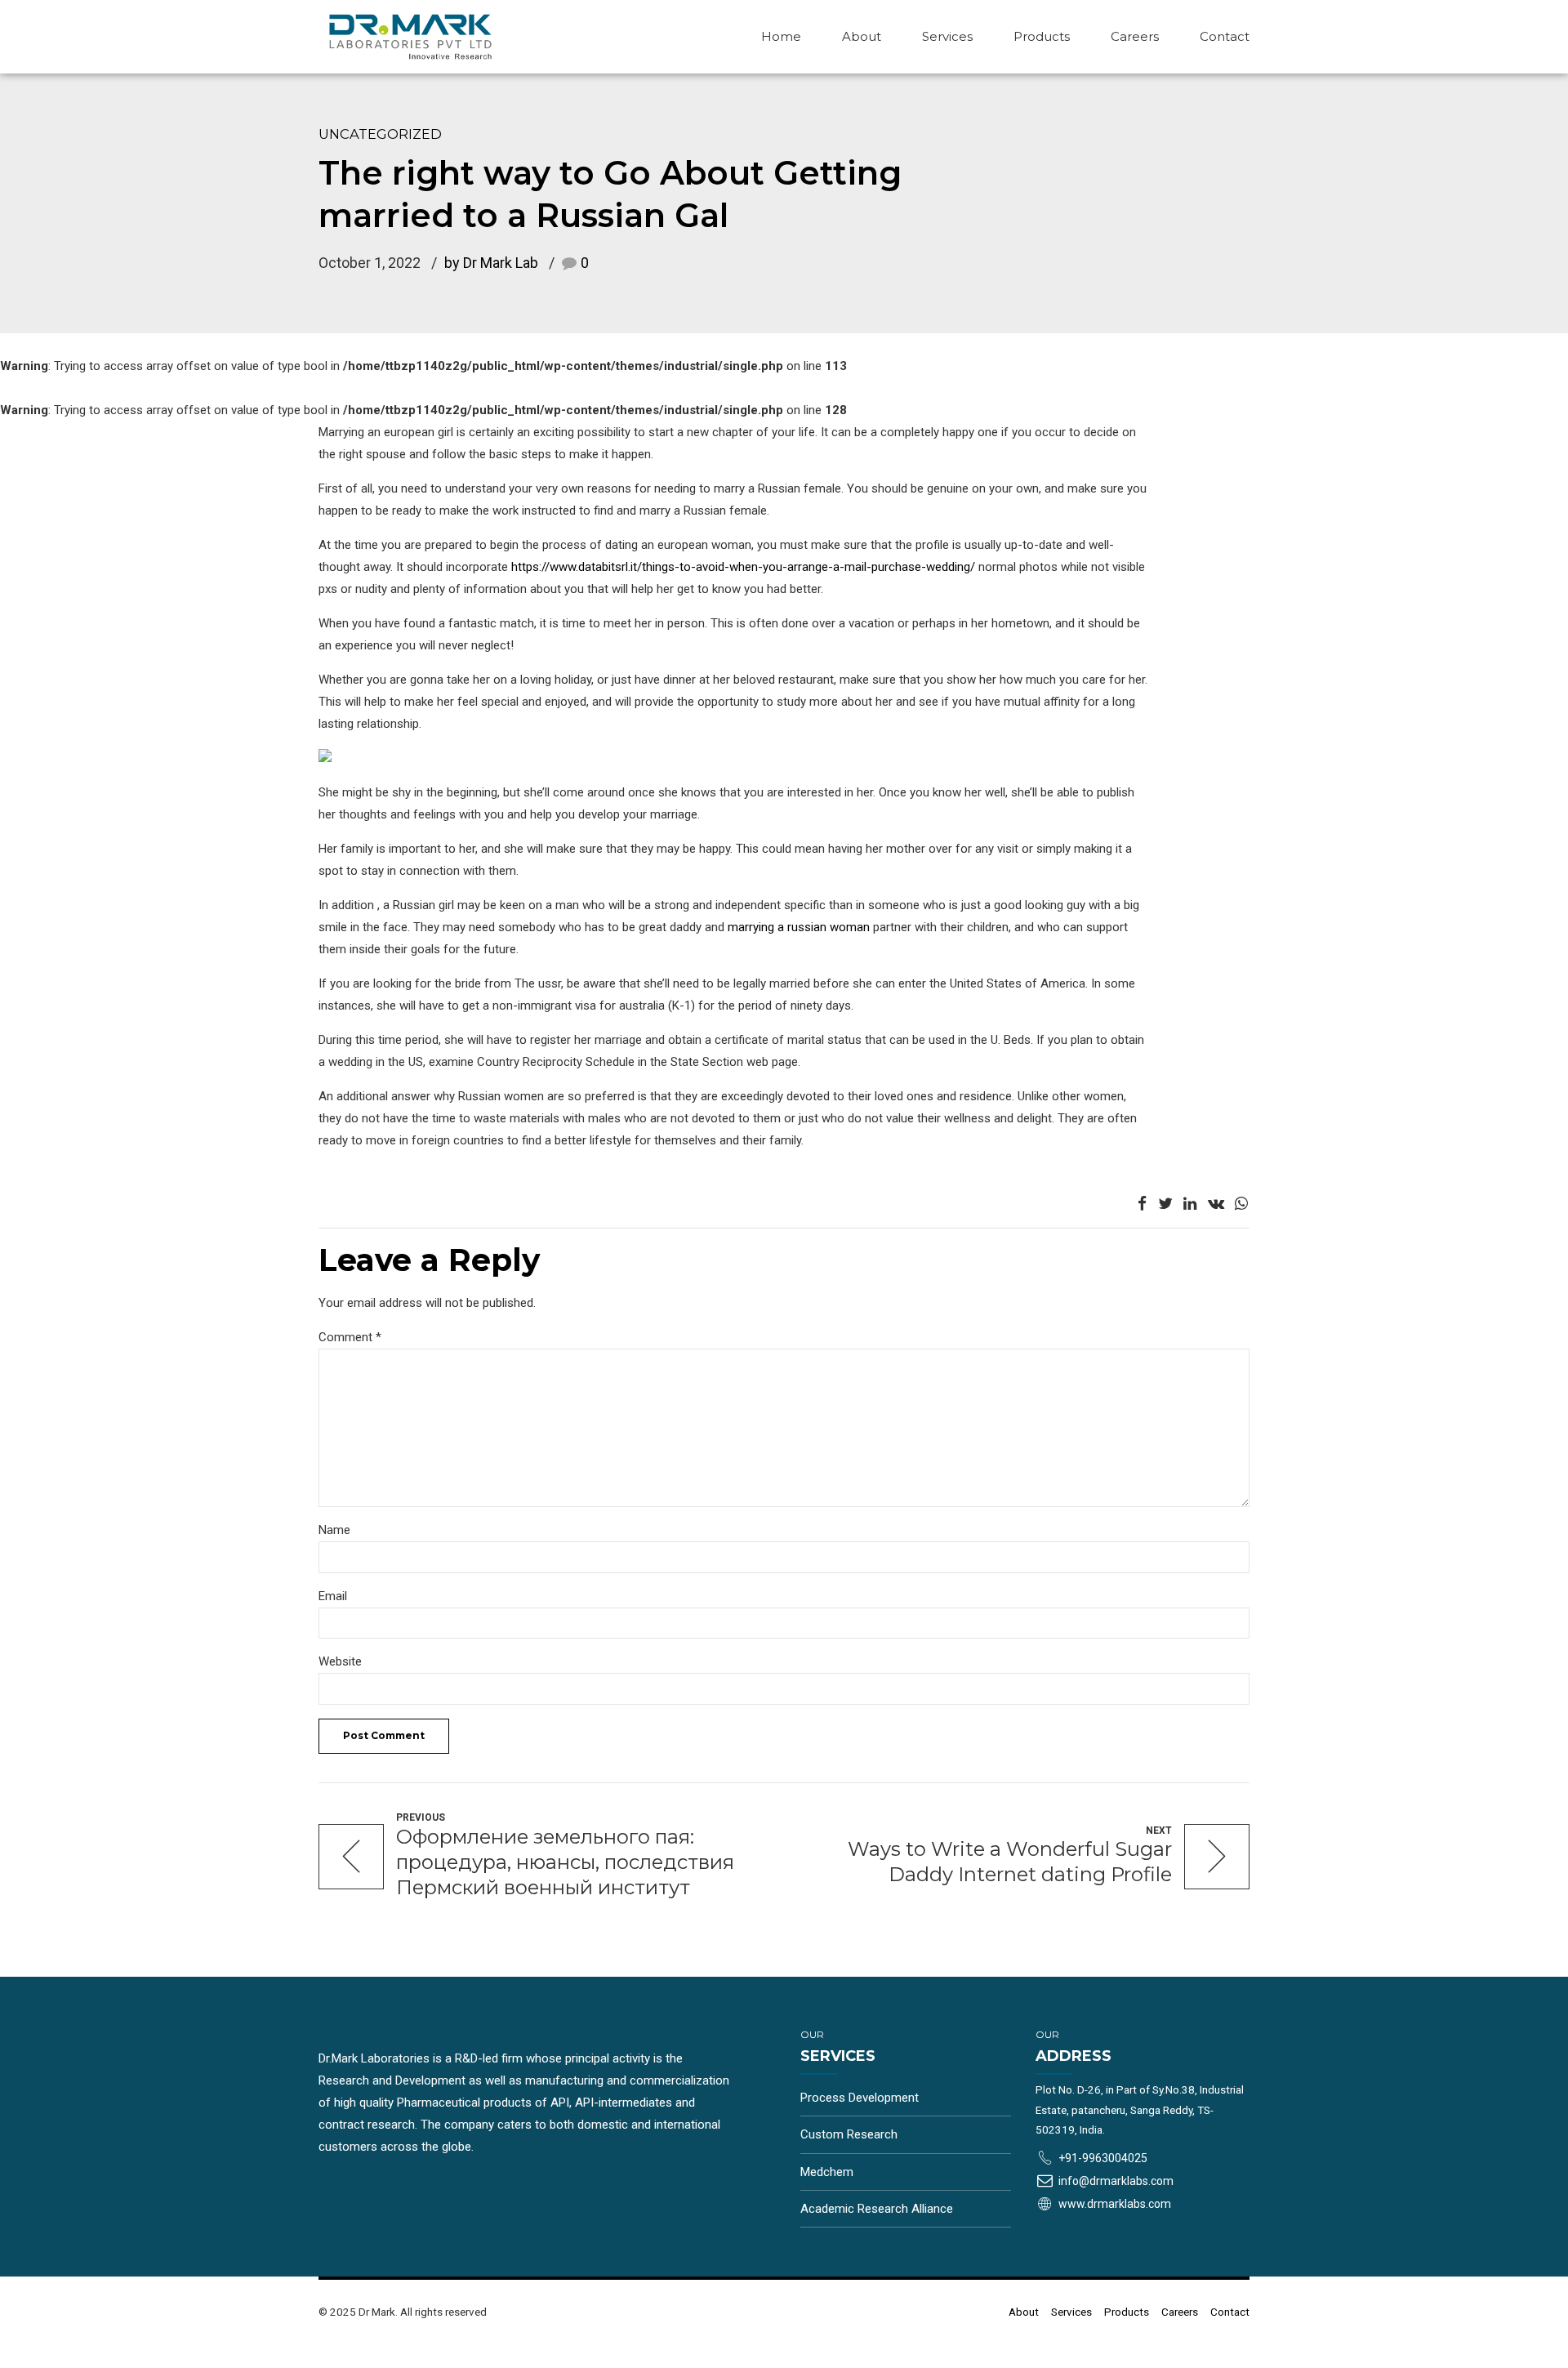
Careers (1135, 36)
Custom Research (849, 2134)
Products (1042, 36)
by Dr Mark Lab (491, 263)
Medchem (827, 2172)
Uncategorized (380, 134)
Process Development (860, 2098)
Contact (1225, 36)
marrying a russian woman (799, 927)
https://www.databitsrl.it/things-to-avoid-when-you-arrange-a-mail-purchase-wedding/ (743, 567)
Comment (350, 1337)
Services (947, 36)
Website (340, 1661)
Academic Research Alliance (877, 2209)
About (862, 36)
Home (781, 36)
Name (334, 1530)
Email (333, 1596)
